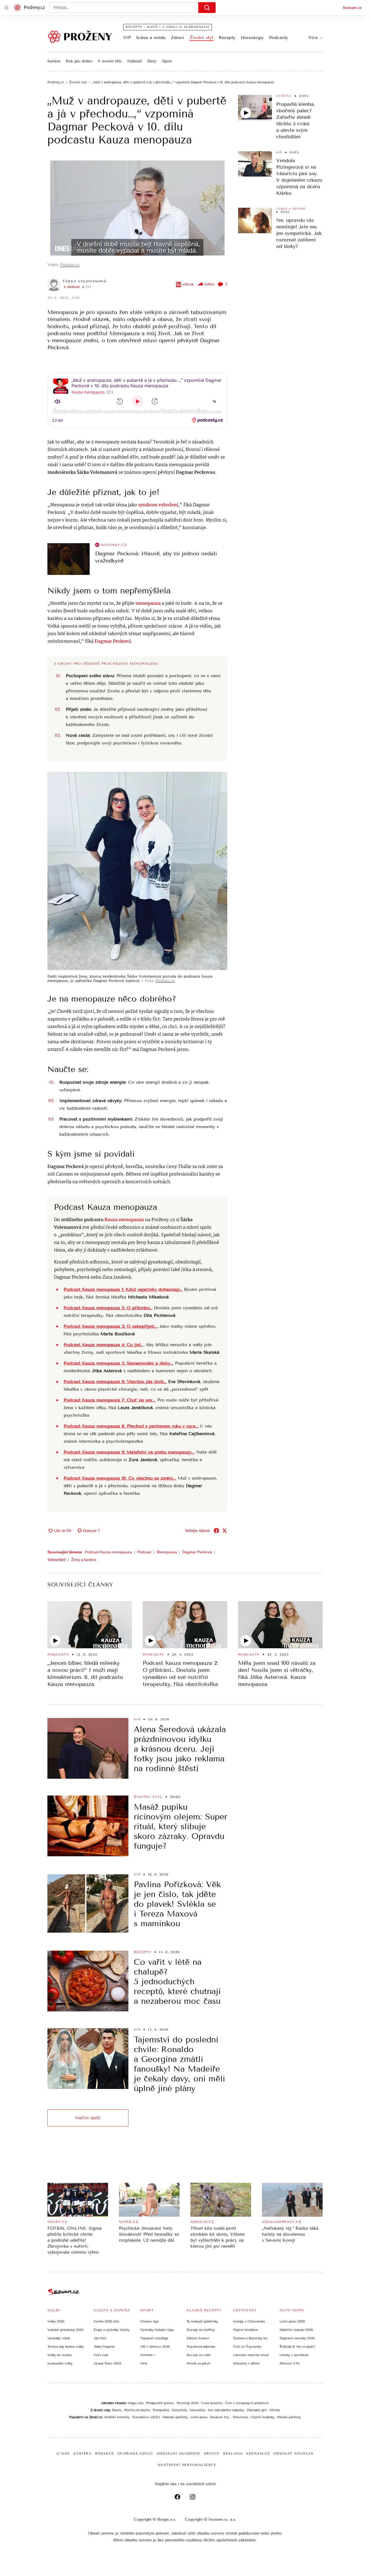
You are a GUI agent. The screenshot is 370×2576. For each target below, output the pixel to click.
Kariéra (54, 61)
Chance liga (149, 2321)
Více (313, 38)
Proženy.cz (70, 265)
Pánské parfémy (289, 2417)
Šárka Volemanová (85, 281)
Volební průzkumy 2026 (65, 2330)
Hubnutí (134, 61)
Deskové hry (220, 2417)
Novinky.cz (114, 545)
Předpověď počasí (160, 2403)
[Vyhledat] (207, 8)
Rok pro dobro (79, 61)
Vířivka (275, 2410)
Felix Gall (101, 2355)
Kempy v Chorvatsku (249, 2321)
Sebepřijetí (57, 1560)
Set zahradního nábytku (226, 2410)
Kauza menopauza (124, 1220)
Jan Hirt (100, 2338)
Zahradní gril (257, 2410)
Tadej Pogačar (104, 2347)
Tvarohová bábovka (201, 2347)
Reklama (233, 2453)
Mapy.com (135, 2403)
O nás (63, 2453)
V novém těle (110, 61)
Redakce (105, 2453)
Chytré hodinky (263, 2417)
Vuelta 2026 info (106, 2321)
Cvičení (284, 96)
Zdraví (178, 38)
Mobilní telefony (117, 2417)
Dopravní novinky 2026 (297, 2338)
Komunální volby (60, 2363)
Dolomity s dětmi (246, 2363)
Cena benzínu (212, 2403)
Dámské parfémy (175, 2417)
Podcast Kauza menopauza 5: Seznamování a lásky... (119, 1363)
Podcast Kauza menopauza (108, 1552)
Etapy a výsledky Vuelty (112, 2330)
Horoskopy (252, 38)
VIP (127, 38)
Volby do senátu (60, 2355)
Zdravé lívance (198, 2338)
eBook (188, 284)
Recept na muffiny (201, 2330)
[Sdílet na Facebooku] (216, 1531)
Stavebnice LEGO (146, 2417)
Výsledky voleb (59, 2338)
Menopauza (167, 1552)
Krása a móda (151, 38)
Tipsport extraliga (154, 2338)
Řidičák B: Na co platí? (297, 2347)
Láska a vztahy (291, 209)
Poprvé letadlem (246, 2330)
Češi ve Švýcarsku (247, 2347)
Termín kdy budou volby (66, 2347)
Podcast (144, 1552)
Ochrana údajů (135, 2453)
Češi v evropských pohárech (247, 2403)
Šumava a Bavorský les (250, 2338)
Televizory (240, 2417)
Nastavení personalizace (187, 2465)
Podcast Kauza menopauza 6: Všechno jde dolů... (115, 1382)
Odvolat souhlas (294, 2453)
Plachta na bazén (137, 2410)
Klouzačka (197, 2410)
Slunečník (179, 2410)
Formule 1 (148, 2355)
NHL (144, 2363)
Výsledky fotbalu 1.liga (157, 2330)
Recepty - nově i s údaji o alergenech (168, 27)
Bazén (117, 2410)
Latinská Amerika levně (251, 2355)
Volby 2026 (56, 2321)
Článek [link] (58, 172)
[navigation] (7, 8)
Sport (167, 61)
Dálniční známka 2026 (296, 2330)
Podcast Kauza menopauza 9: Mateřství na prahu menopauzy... (129, 1452)
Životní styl (201, 38)
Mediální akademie (178, 2453)
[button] (137, 208)
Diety (152, 61)
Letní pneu (199, 2417)
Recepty (227, 38)
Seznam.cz (352, 8)
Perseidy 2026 (188, 2403)
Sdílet (209, 284)
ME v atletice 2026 (155, 2347)
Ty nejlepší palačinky (202, 2321)
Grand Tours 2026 (108, 2363)
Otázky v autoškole (294, 2355)
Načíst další (88, 2118)
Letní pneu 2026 (292, 2321)
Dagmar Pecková (197, 1552)
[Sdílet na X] (225, 1531)
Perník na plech (199, 2363)
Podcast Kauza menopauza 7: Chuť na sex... (110, 1400)
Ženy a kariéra (84, 1560)
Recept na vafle (199, 2355)
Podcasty (278, 38)
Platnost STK (290, 2363)
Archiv (212, 2453)
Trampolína (161, 2410)
